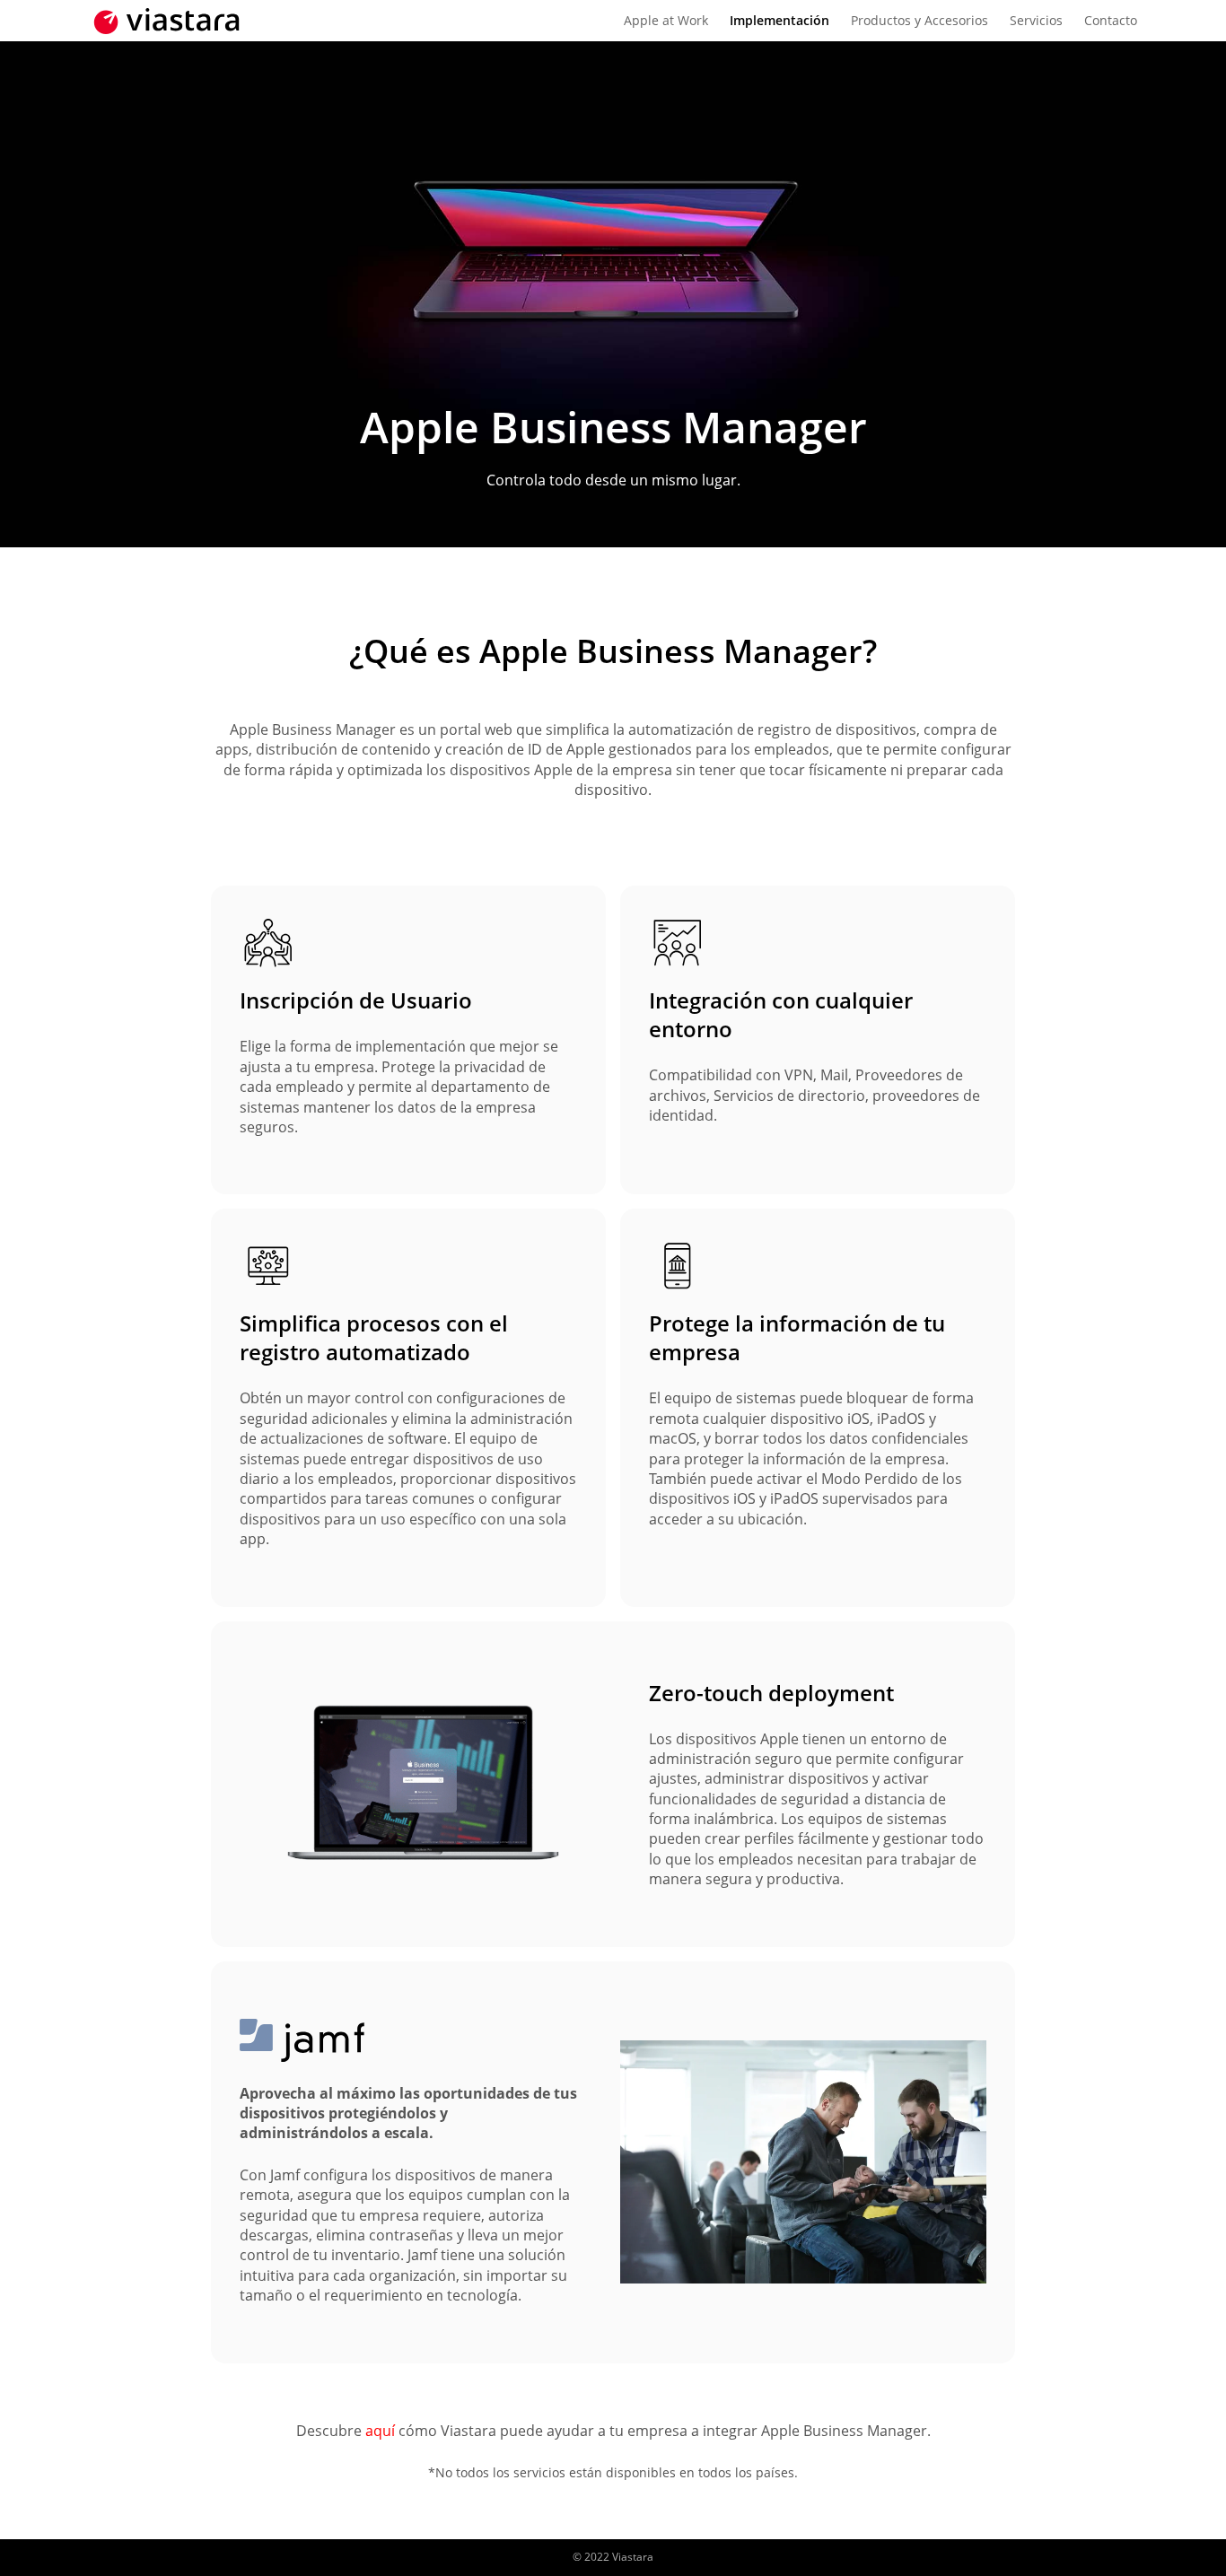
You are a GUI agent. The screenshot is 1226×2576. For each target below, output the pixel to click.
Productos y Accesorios (919, 20)
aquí (380, 2431)
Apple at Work (666, 20)
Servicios (1036, 20)
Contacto (1111, 20)
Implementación (779, 20)
